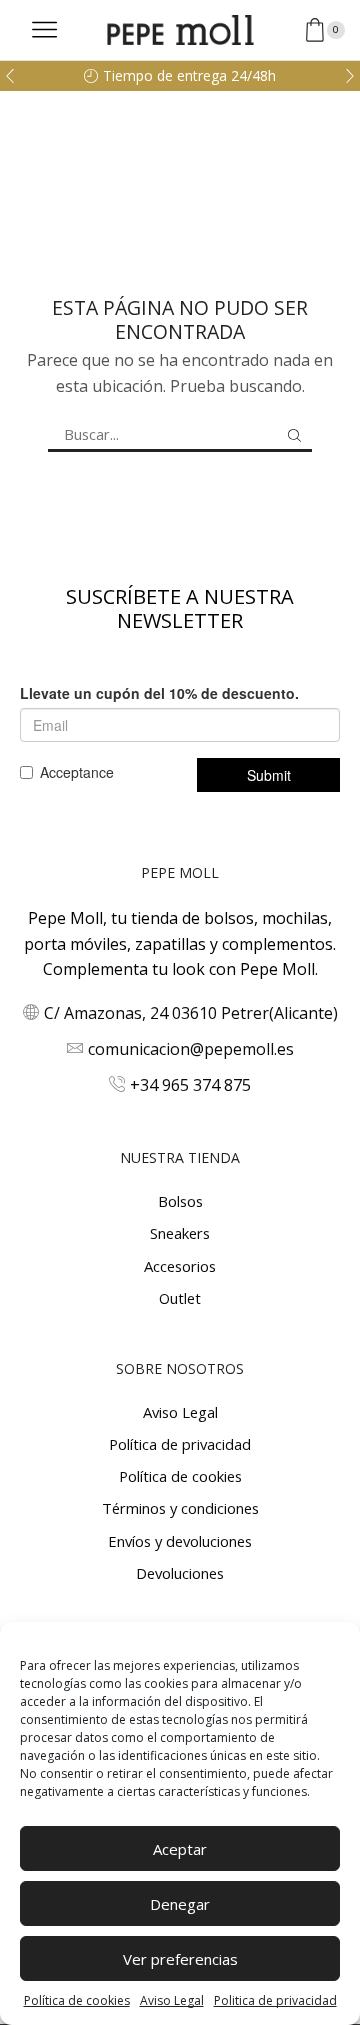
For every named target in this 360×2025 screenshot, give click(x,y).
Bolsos (180, 1201)
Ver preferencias (180, 1959)
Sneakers (180, 1233)
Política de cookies (77, 2000)
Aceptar (180, 1849)
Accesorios (180, 1266)
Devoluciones (180, 1573)
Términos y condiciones (180, 1508)
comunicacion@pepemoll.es (191, 1049)
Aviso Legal (172, 2000)
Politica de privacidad (275, 2000)
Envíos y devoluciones (180, 1541)
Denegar (180, 1904)
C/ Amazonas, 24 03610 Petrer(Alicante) (191, 1013)
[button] (10, 76)
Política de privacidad (180, 1444)
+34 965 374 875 (190, 1085)
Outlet (180, 1298)
